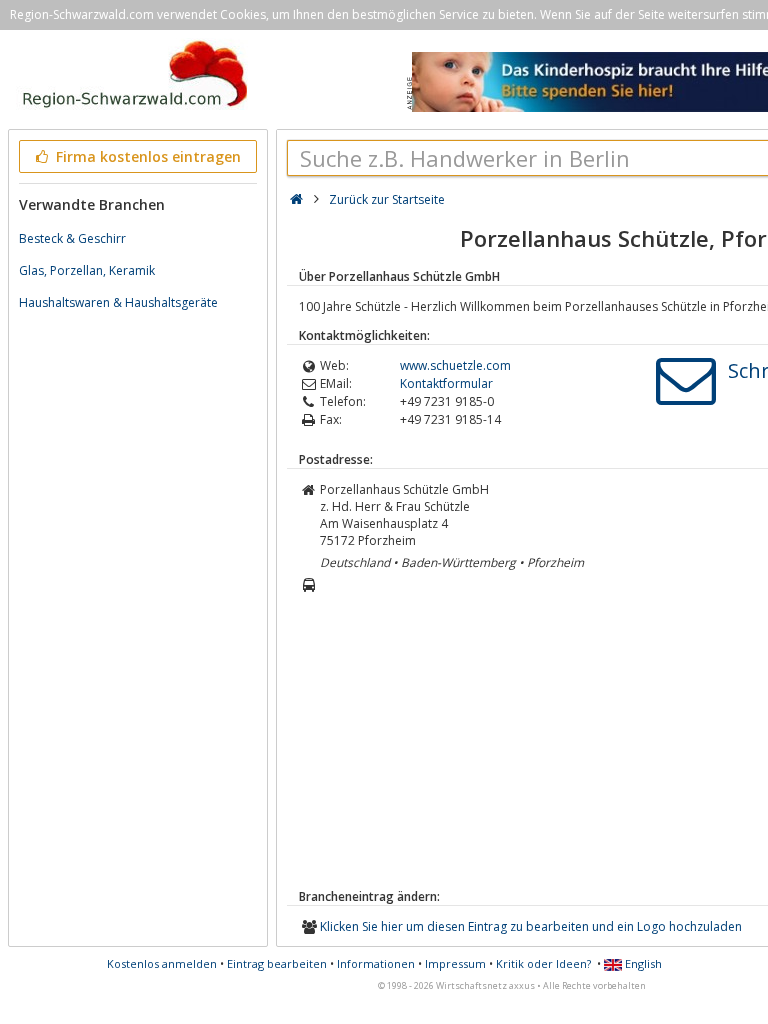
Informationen (376, 963)
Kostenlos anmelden (162, 963)
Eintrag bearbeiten (277, 963)
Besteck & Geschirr (72, 238)
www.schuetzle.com (455, 365)
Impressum (455, 963)
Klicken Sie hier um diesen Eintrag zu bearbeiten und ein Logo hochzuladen (531, 926)
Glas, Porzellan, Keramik (87, 270)
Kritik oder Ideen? (543, 963)
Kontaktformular (446, 383)
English (642, 963)
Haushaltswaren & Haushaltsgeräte (118, 302)
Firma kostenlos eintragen (146, 156)
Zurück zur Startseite (387, 199)
